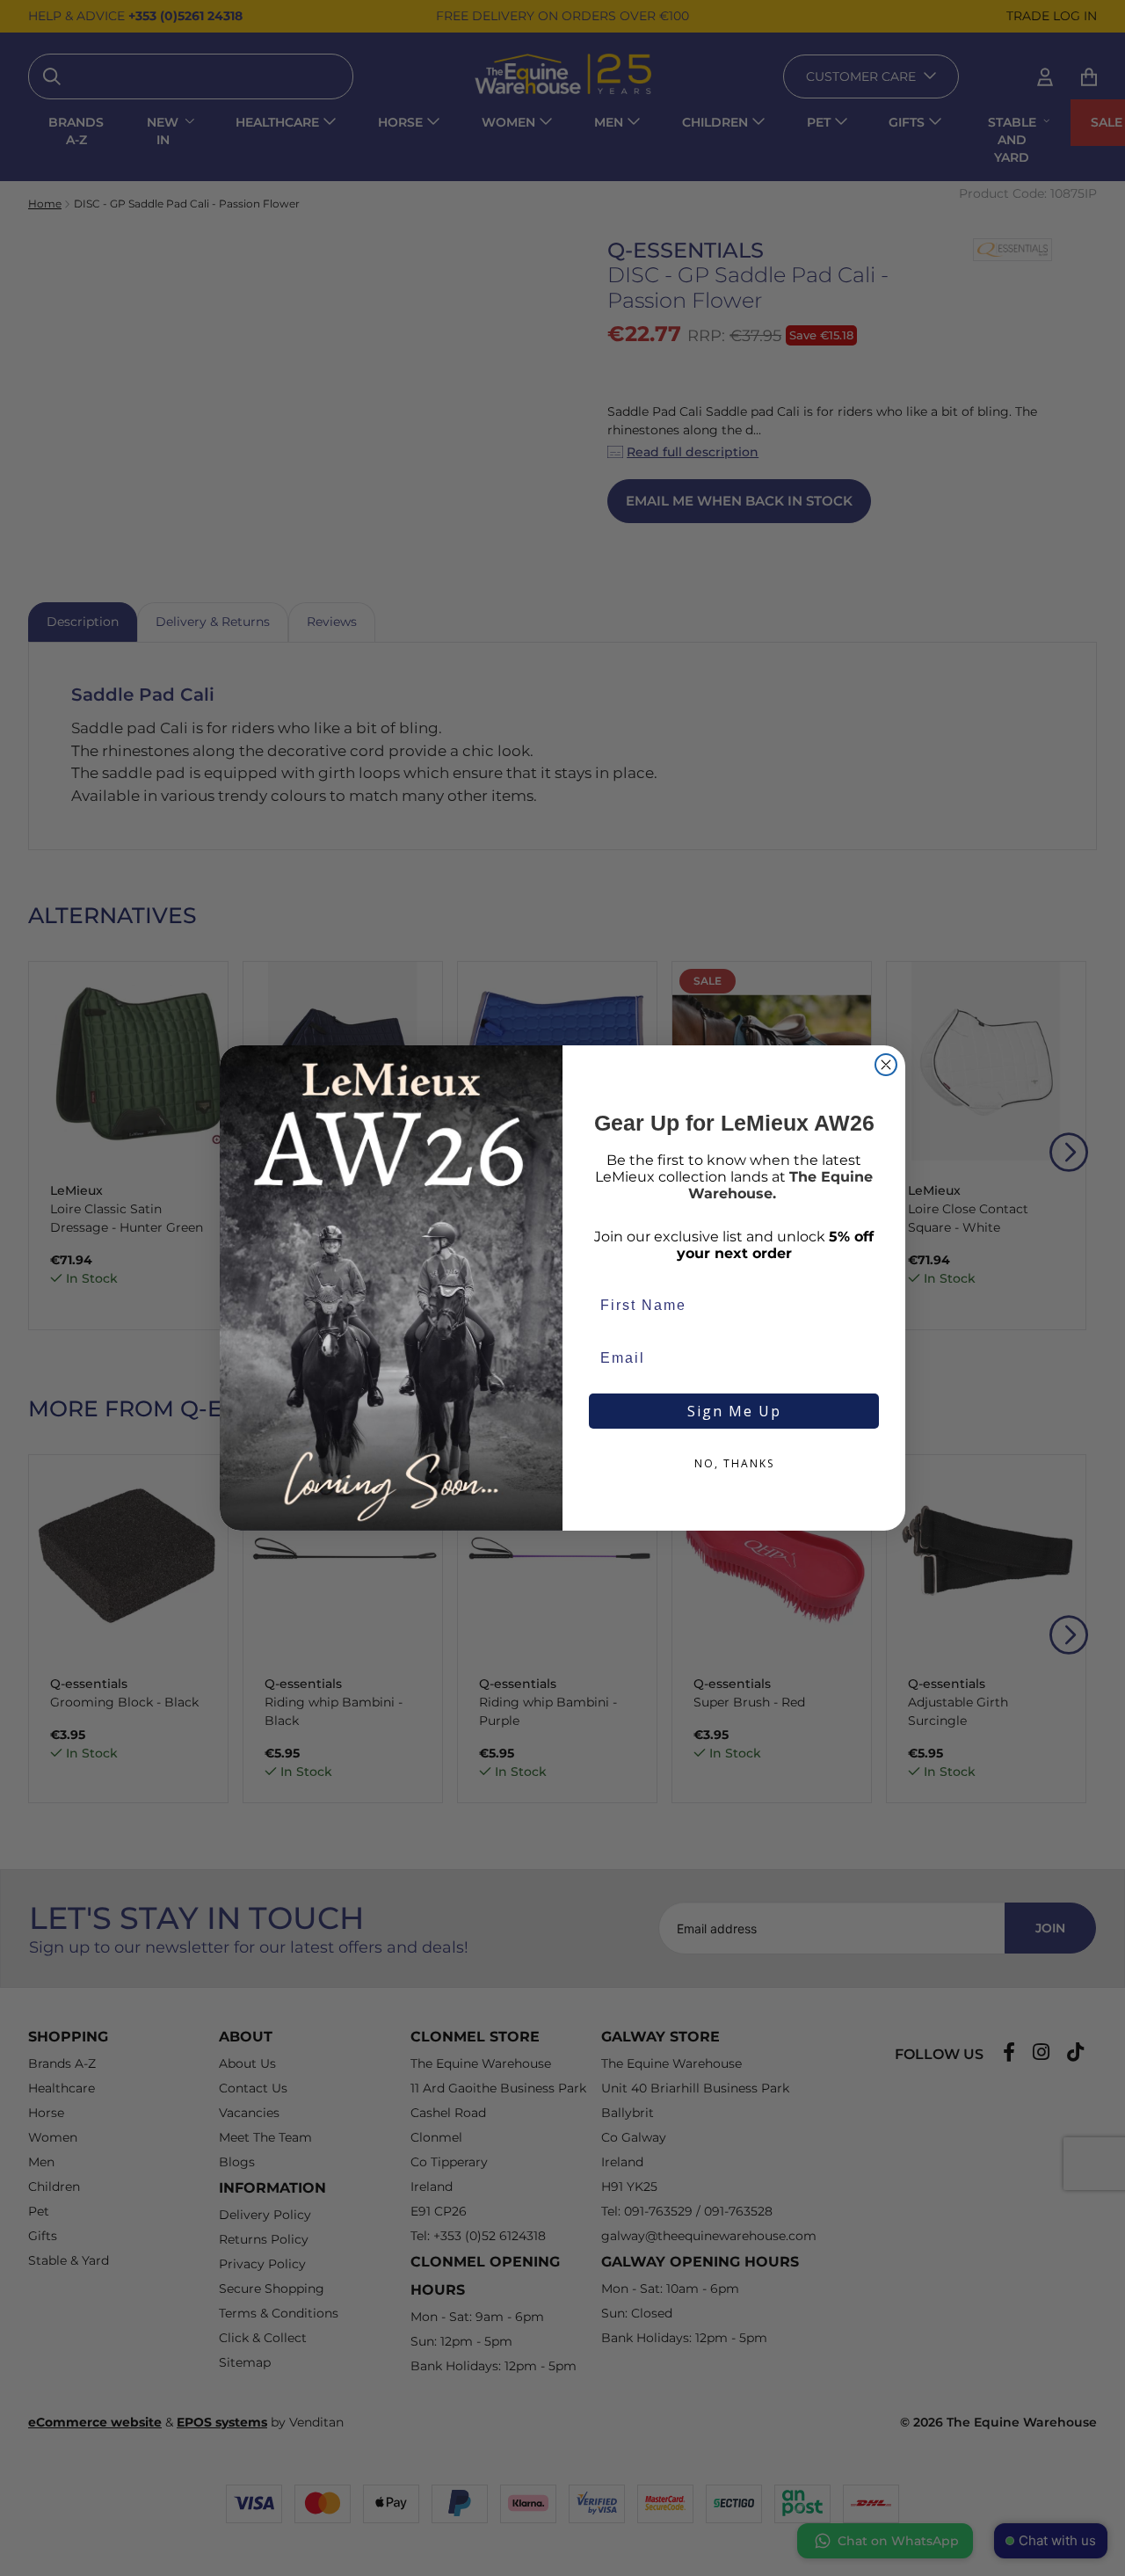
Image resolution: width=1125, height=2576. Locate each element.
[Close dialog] (886, 1065)
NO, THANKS (734, 1463)
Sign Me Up (734, 1411)
